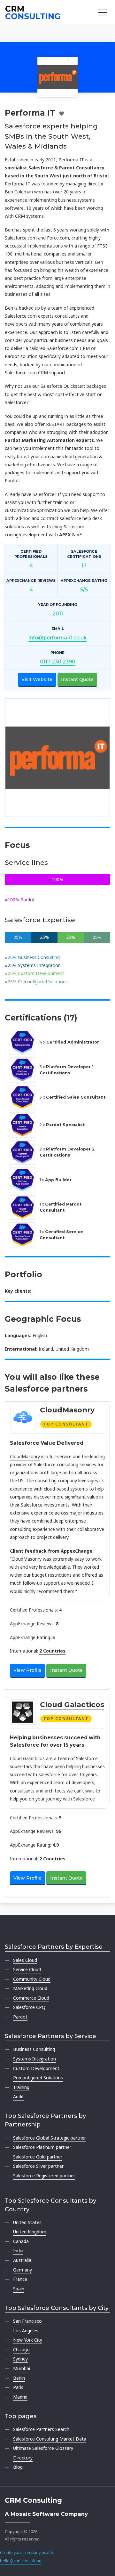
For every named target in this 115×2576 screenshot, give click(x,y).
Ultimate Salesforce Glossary (43, 2448)
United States (27, 2222)
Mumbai (22, 2368)
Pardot (20, 2017)
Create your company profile (27, 2552)
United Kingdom (30, 2232)
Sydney (20, 2359)
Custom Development (36, 2068)
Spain (19, 2289)
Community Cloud (32, 1979)
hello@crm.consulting (21, 2561)
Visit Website (37, 679)
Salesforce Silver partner (38, 2166)
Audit (19, 2097)
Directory (23, 2458)
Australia (22, 2260)
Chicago (21, 2349)
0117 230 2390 (58, 662)
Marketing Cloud (30, 1988)
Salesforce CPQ (29, 2007)
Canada (21, 2241)
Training (21, 2087)
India (18, 2251)
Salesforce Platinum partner (42, 2147)
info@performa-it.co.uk (57, 638)
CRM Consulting (33, 2500)
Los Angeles (26, 2331)
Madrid (20, 2397)
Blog (18, 2467)
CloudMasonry (67, 1410)
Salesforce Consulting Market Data (50, 2439)
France (20, 2279)
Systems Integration (34, 2059)
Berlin (19, 2378)
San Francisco (27, 2321)
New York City (28, 2340)
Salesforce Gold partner (38, 2157)
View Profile (27, 1670)
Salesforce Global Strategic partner (50, 2138)
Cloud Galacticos (72, 1704)
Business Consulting (34, 2049)
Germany (23, 2270)
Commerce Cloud (31, 1998)
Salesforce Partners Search (41, 2429)
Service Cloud (27, 1969)
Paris (18, 2387)
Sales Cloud (25, 1960)
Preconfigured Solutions (38, 2078)
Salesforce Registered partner (44, 2176)
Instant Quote (77, 679)
